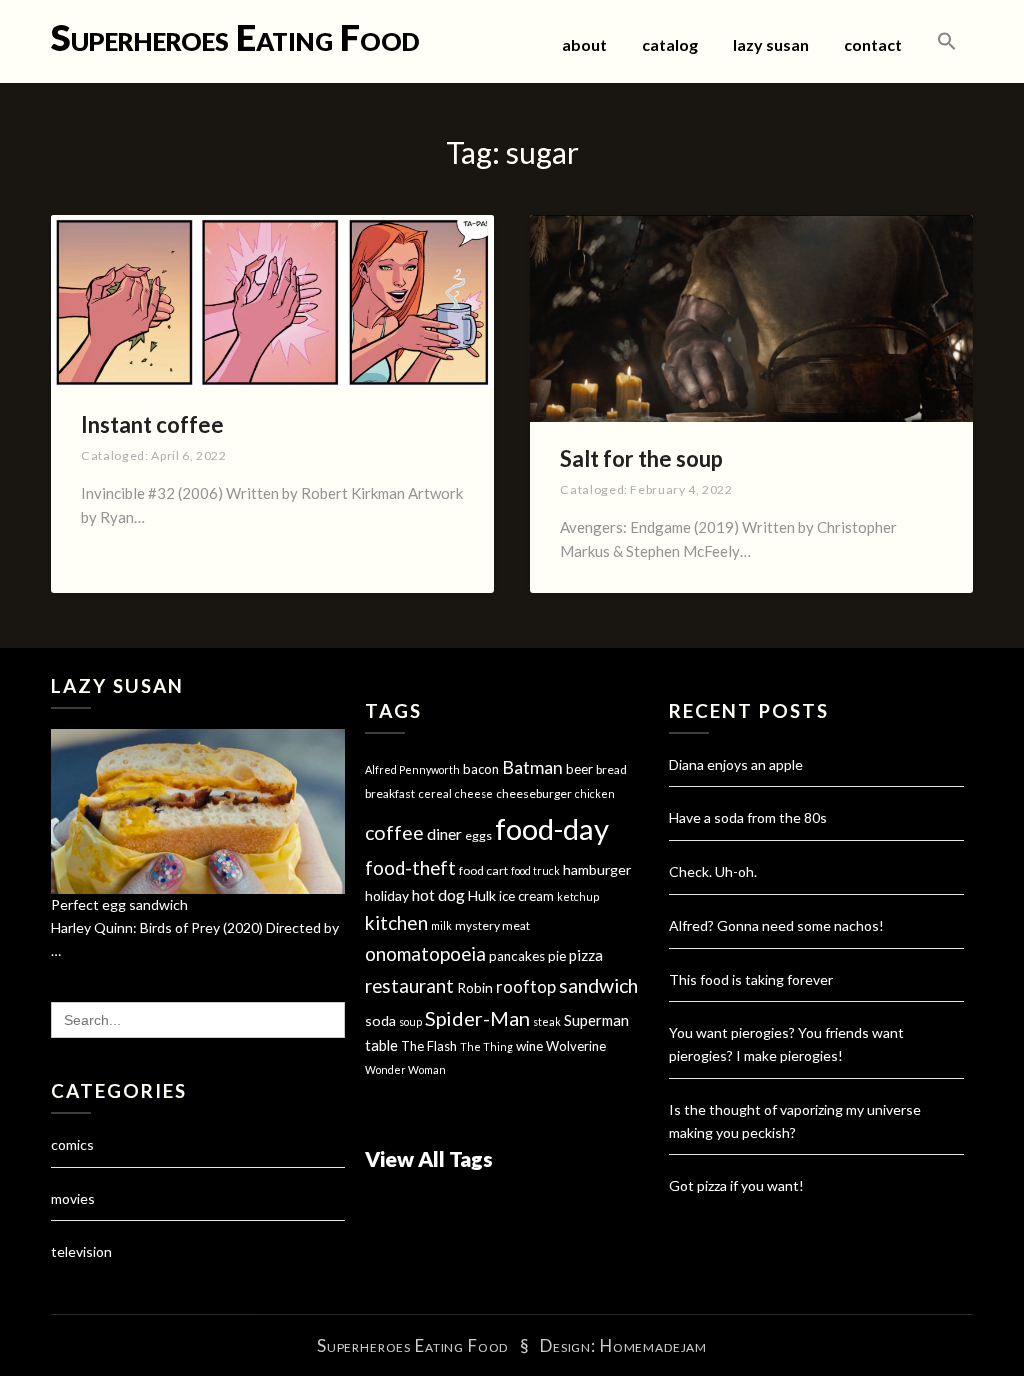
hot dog (438, 895)
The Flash (429, 1046)
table (381, 1045)
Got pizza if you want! (736, 1185)
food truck (535, 870)
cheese (474, 793)
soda (380, 1020)
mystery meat (492, 925)
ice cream (526, 896)
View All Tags (429, 1158)
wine (529, 1046)
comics (72, 1144)
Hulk (482, 895)
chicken (595, 793)
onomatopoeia (425, 953)
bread (611, 769)
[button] (947, 42)
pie (557, 956)
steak (547, 1021)
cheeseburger (534, 793)
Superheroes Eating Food (235, 37)
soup (410, 1021)
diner (444, 834)
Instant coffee (152, 424)
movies (73, 1198)
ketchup (578, 896)
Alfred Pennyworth (412, 769)
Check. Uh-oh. (713, 871)
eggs (478, 835)
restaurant (409, 986)
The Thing (486, 1046)
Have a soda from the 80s (748, 817)
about (584, 44)
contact (873, 44)
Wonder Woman (405, 1069)
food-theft (410, 868)
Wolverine (576, 1046)
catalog (670, 44)
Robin (475, 987)
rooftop (526, 987)
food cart (483, 870)
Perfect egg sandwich (119, 904)
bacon (481, 769)
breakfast (390, 793)
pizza (586, 955)
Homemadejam (653, 1345)
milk (441, 925)
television (81, 1251)
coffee (394, 832)
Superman (596, 1020)
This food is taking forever (751, 979)
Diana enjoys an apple (736, 764)
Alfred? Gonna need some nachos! (776, 925)
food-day (552, 828)
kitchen (396, 922)
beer (579, 769)
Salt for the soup (641, 458)
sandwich (598, 985)
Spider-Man (477, 1018)
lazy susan (771, 44)
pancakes (517, 956)
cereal (435, 793)
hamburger (597, 869)
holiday (387, 895)
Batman (532, 767)
